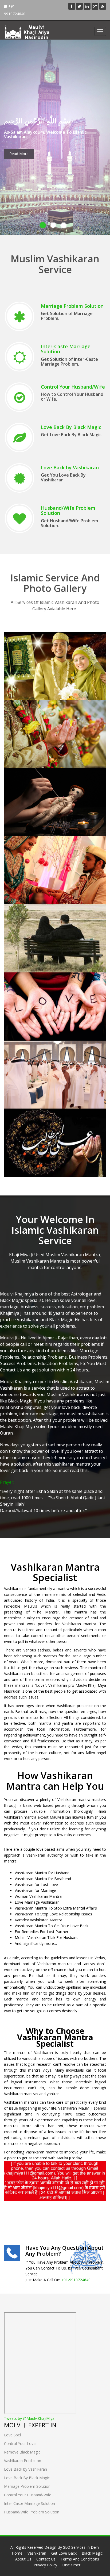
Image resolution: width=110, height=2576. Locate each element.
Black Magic (29, 782)
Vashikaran (37, 2553)
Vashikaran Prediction (44, 1122)
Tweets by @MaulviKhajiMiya (29, 2418)
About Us (23, 2559)
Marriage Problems (40, 850)
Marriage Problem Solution (72, 306)
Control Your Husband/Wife (73, 387)
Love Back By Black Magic (71, 427)
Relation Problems (39, 714)
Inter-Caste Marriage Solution (66, 349)
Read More (19, 154)
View (20, 666)
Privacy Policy (45, 2565)
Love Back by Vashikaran (70, 467)
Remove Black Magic (22, 2452)
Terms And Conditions (80, 2559)
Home (17, 2553)
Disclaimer (71, 2565)
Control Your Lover (20, 2443)
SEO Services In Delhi (81, 2547)
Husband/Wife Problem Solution (68, 511)
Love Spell (27, 986)
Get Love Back (33, 646)
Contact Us (46, 2559)
